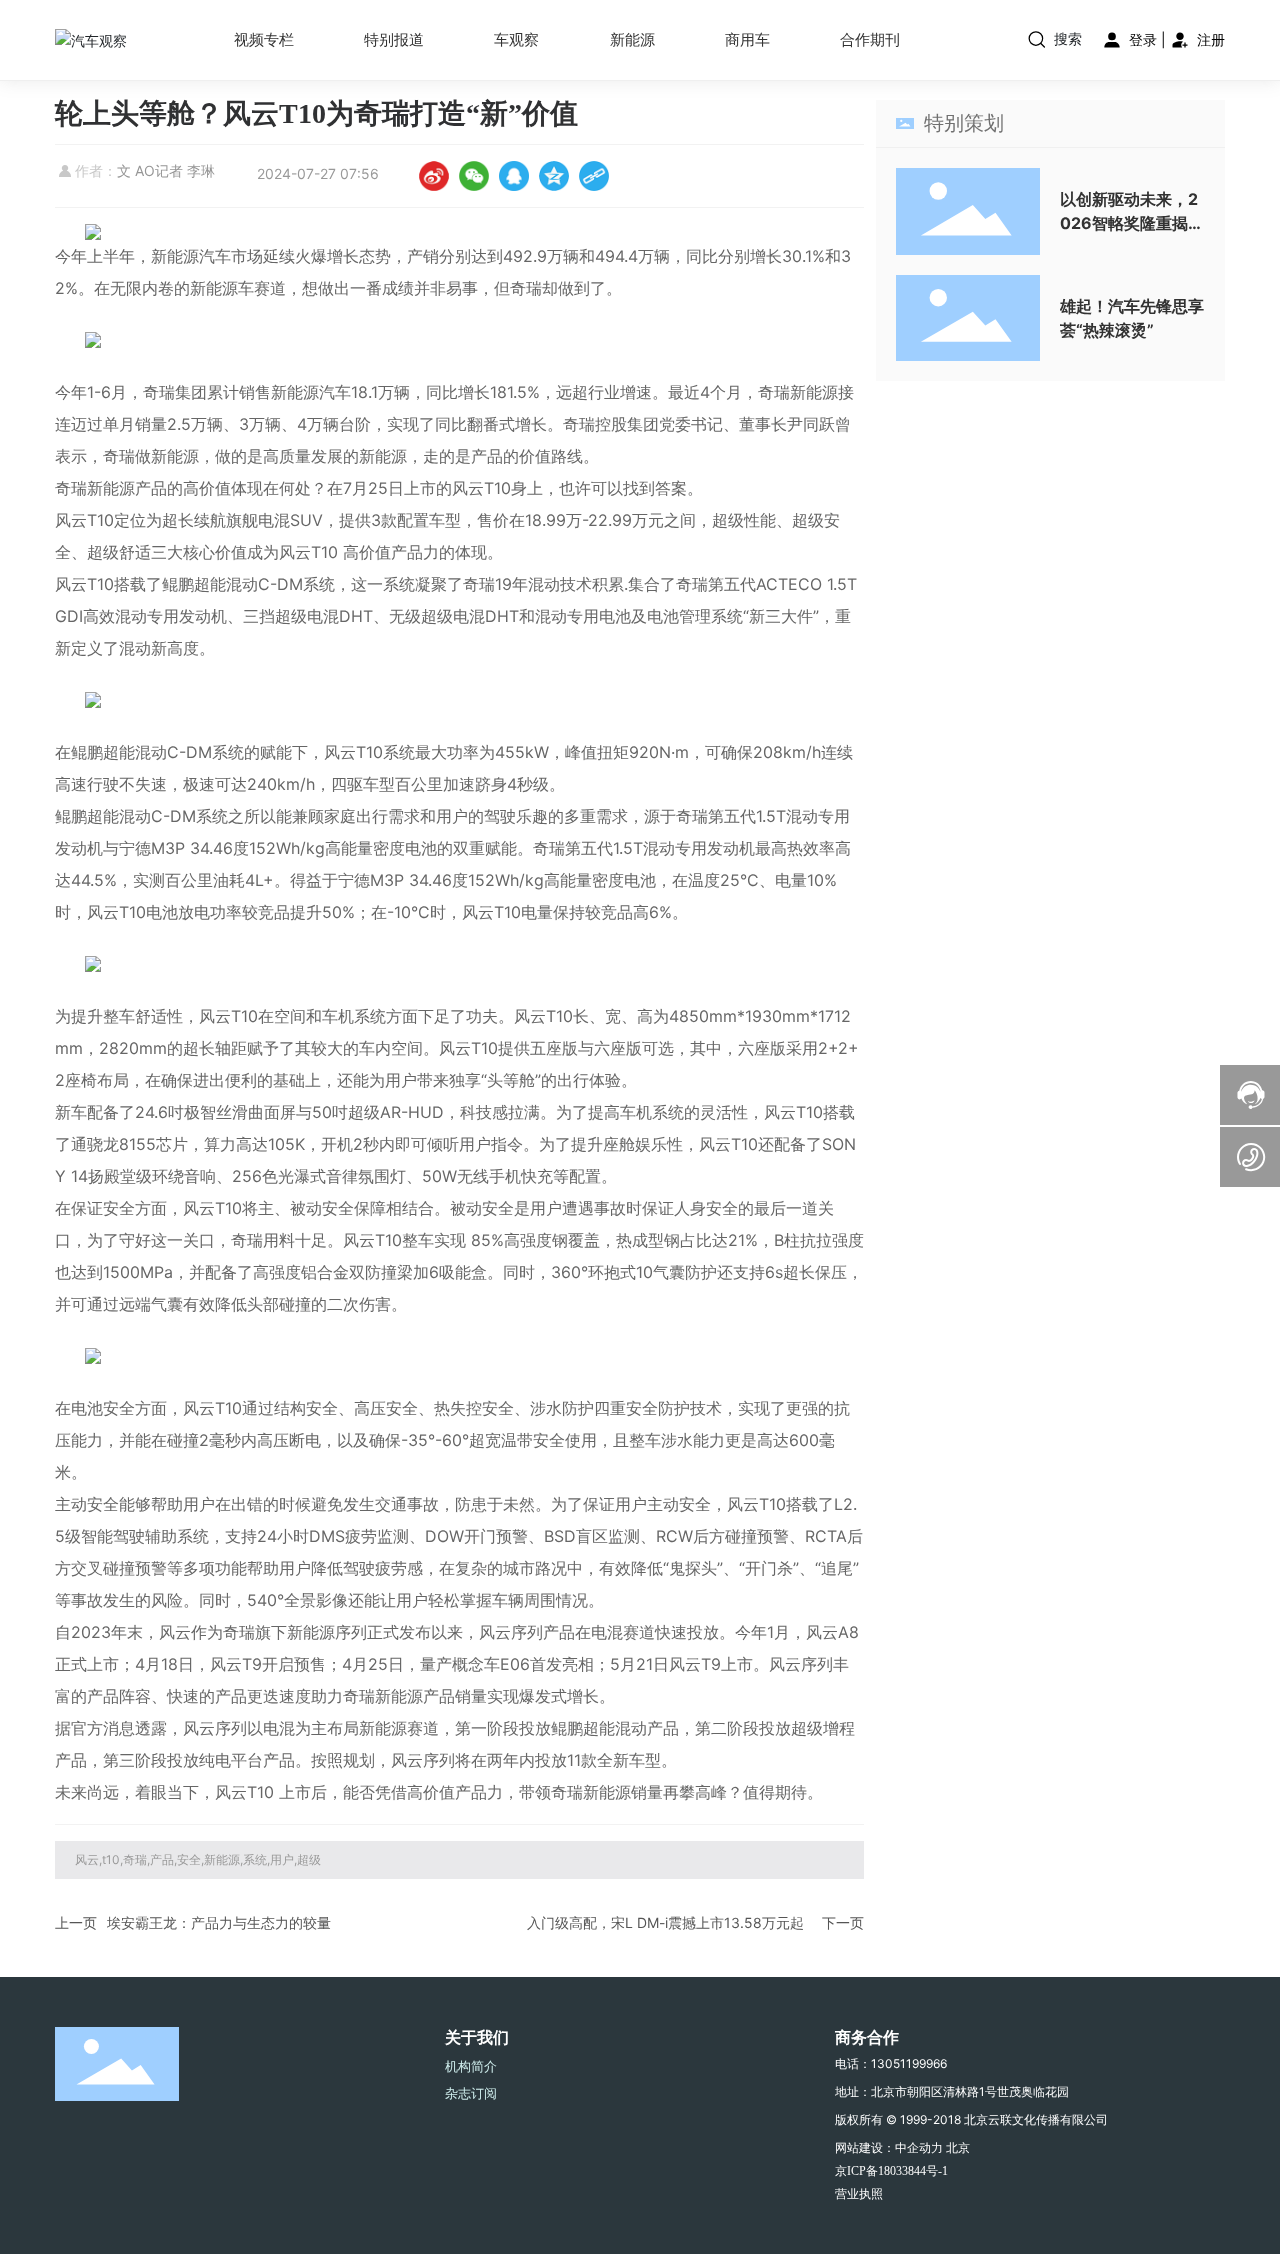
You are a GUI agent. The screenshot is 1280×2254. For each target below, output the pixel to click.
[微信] (474, 176)
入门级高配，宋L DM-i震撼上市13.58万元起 (665, 1922)
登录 (1143, 39)
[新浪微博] (434, 176)
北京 (958, 2147)
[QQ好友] (514, 176)
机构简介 (471, 2066)
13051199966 (909, 2063)
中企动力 (919, 2147)
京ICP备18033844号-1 (891, 2171)
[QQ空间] (554, 176)
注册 (1209, 39)
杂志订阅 (471, 2093)
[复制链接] (594, 176)
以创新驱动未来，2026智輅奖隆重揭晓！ (1129, 223)
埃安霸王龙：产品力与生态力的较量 (219, 1922)
